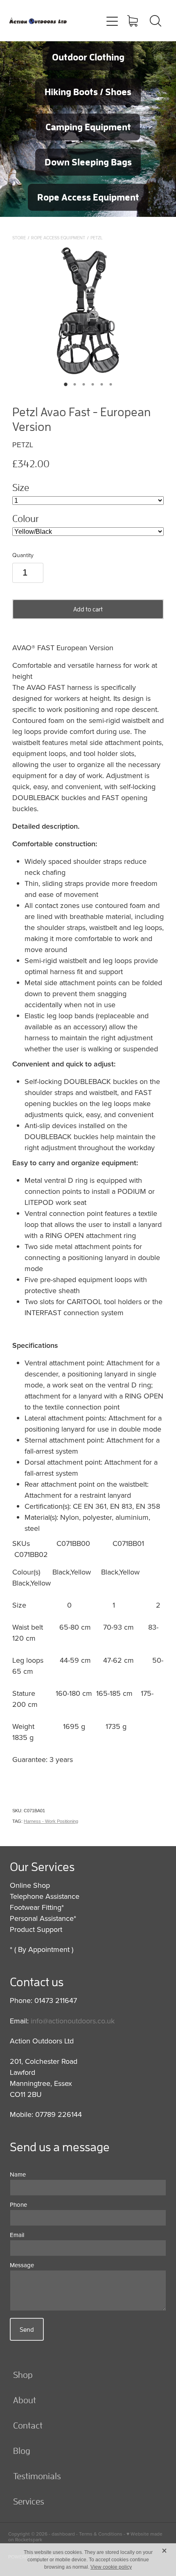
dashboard (63, 2534)
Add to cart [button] (88, 609)
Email (17, 2235)
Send (27, 2329)
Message (22, 2265)
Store (19, 238)
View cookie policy (111, 2567)
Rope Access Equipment (58, 238)
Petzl (97, 238)
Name (18, 2174)
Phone (18, 2205)
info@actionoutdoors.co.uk (73, 2021)
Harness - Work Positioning (51, 1821)
